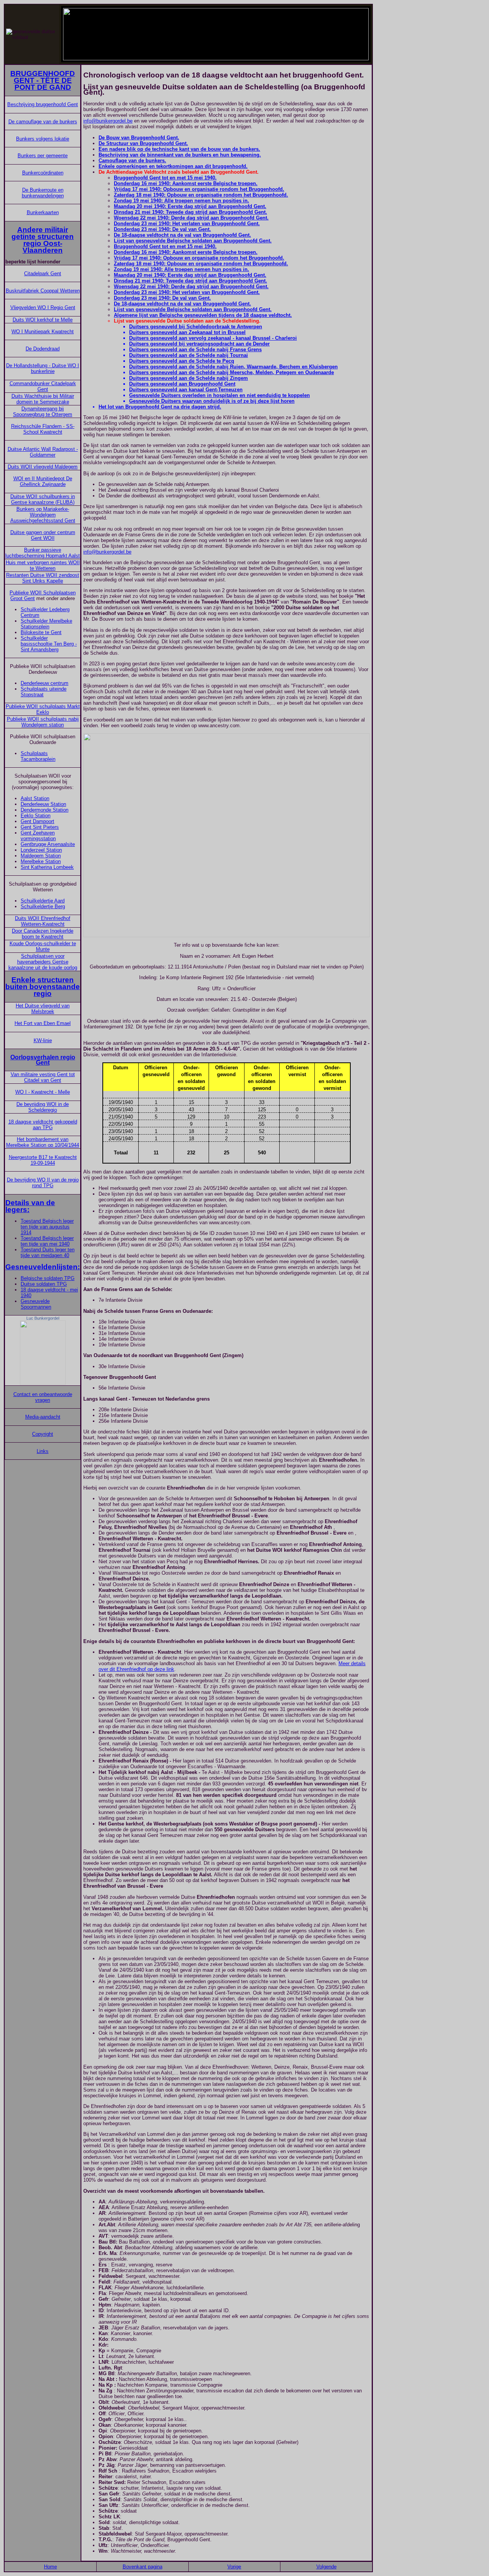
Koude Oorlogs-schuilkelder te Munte (43, 946)
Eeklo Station (36, 816)
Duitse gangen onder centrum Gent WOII (43, 535)
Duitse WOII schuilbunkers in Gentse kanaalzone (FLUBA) (43, 499)
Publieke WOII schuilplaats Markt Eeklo (43, 709)
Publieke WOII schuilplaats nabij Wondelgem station (43, 722)
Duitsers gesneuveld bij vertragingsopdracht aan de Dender (199, 344)
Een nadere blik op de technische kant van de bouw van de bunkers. (179, 149)
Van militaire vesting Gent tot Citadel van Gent (43, 1077)
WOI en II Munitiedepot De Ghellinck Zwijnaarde (43, 481)
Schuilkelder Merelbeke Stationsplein (46, 624)
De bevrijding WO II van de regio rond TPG (43, 1183)
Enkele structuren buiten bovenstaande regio (43, 987)
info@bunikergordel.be (108, 121)
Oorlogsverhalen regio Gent (43, 1060)
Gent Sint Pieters (40, 827)
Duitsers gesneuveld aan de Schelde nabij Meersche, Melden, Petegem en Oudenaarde (232, 372)
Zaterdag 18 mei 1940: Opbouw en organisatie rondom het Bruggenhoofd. (201, 195)
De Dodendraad (43, 349)
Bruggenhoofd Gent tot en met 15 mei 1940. (165, 178)
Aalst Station (35, 798)
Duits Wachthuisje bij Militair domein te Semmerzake (43, 399)
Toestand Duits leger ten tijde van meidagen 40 (48, 1252)
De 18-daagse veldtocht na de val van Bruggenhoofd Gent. (182, 235)
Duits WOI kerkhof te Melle (43, 320)
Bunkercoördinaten (43, 173)
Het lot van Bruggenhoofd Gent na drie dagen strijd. (160, 407)
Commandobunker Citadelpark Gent (43, 386)
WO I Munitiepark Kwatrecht (43, 332)
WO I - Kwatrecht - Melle (43, 1092)
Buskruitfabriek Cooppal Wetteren (43, 291)
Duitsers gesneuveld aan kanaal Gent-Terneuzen (186, 390)
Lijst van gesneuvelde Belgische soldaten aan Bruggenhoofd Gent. (193, 241)
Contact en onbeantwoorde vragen (43, 1397)
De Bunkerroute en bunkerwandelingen (43, 193)
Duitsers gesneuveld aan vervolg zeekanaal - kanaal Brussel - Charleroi (213, 338)
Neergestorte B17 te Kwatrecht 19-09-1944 (43, 1160)
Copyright (43, 1434)
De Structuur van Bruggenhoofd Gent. (143, 143)
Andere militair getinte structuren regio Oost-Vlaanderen (43, 240)
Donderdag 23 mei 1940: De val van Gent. (162, 229)
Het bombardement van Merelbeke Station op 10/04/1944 (43, 1142)
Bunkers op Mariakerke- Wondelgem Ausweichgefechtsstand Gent (43, 515)
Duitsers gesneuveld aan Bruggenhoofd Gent (182, 384)
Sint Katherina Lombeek (47, 867)
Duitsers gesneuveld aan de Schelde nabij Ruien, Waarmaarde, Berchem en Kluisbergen (233, 367)
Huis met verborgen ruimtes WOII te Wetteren (43, 565)
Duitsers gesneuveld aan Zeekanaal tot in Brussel (187, 332)
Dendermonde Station (45, 810)
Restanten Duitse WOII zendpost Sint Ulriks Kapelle (43, 578)
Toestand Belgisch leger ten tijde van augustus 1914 (47, 1227)
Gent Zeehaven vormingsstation (38, 836)
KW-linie (43, 1040)
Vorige (234, 2567)
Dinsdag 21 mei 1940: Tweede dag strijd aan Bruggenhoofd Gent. (190, 212)
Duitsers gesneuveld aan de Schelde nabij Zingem (189, 378)
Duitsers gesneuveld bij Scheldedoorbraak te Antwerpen (196, 327)
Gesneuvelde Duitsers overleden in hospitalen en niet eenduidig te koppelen (219, 395)
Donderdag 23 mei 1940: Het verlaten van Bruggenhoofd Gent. (187, 224)
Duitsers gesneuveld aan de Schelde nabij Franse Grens (195, 349)
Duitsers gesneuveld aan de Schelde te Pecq (182, 361)
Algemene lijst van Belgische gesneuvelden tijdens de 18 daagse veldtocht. (203, 315)
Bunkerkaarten (43, 212)
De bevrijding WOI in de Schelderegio (43, 1107)
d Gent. (263, 309)
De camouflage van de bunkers (43, 122)
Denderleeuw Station (43, 804)
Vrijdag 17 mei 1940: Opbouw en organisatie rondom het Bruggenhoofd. (199, 189)
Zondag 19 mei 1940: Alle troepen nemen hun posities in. (181, 201)
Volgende (326, 2567)
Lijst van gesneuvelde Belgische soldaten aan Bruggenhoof (184, 309)
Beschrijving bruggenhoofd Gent (43, 104)
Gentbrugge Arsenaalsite (48, 844)
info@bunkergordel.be (107, 552)
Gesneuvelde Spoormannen (36, 1304)
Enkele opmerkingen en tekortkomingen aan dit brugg (163, 166)
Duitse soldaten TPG (44, 1284)
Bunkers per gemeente (43, 156)
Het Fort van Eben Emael (43, 1023)
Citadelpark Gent (43, 274)
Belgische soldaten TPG (48, 1278)
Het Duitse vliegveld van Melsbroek (43, 1009)
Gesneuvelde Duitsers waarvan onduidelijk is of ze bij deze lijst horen (212, 401)
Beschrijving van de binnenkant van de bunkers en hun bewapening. (180, 155)
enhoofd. (237, 166)
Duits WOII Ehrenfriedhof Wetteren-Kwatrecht (43, 921)
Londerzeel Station (41, 850)
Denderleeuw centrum (45, 683)
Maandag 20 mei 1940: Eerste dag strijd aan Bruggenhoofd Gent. (190, 206)
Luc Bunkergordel (43, 1318)
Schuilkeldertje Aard (43, 901)
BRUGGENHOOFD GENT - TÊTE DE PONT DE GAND (43, 80)
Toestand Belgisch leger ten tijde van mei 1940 (47, 1241)
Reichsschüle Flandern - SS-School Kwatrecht (43, 429)
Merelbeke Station (41, 861)
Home (50, 2567)
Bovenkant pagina (142, 2567)
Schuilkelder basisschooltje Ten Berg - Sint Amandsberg (49, 644)
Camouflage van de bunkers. (132, 161)
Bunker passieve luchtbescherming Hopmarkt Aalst (43, 553)
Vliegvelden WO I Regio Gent (43, 307)
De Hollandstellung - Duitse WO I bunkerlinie (43, 368)
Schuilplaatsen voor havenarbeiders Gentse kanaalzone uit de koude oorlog (43, 962)
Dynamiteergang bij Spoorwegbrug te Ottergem (43, 412)
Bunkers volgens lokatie (43, 139)
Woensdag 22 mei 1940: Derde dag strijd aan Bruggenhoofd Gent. (191, 218)
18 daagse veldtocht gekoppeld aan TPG (43, 1125)
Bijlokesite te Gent (41, 632)
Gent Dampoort (37, 821)
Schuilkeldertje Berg (43, 906)
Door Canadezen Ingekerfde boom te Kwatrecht (43, 934)
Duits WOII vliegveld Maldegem (43, 467)
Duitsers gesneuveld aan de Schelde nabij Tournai (189, 355)
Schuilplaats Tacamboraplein (38, 756)
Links (43, 1451)
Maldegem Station (41, 856)
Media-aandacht (43, 1417)
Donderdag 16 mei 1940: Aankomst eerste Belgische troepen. (186, 183)
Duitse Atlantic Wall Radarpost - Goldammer (43, 452)
